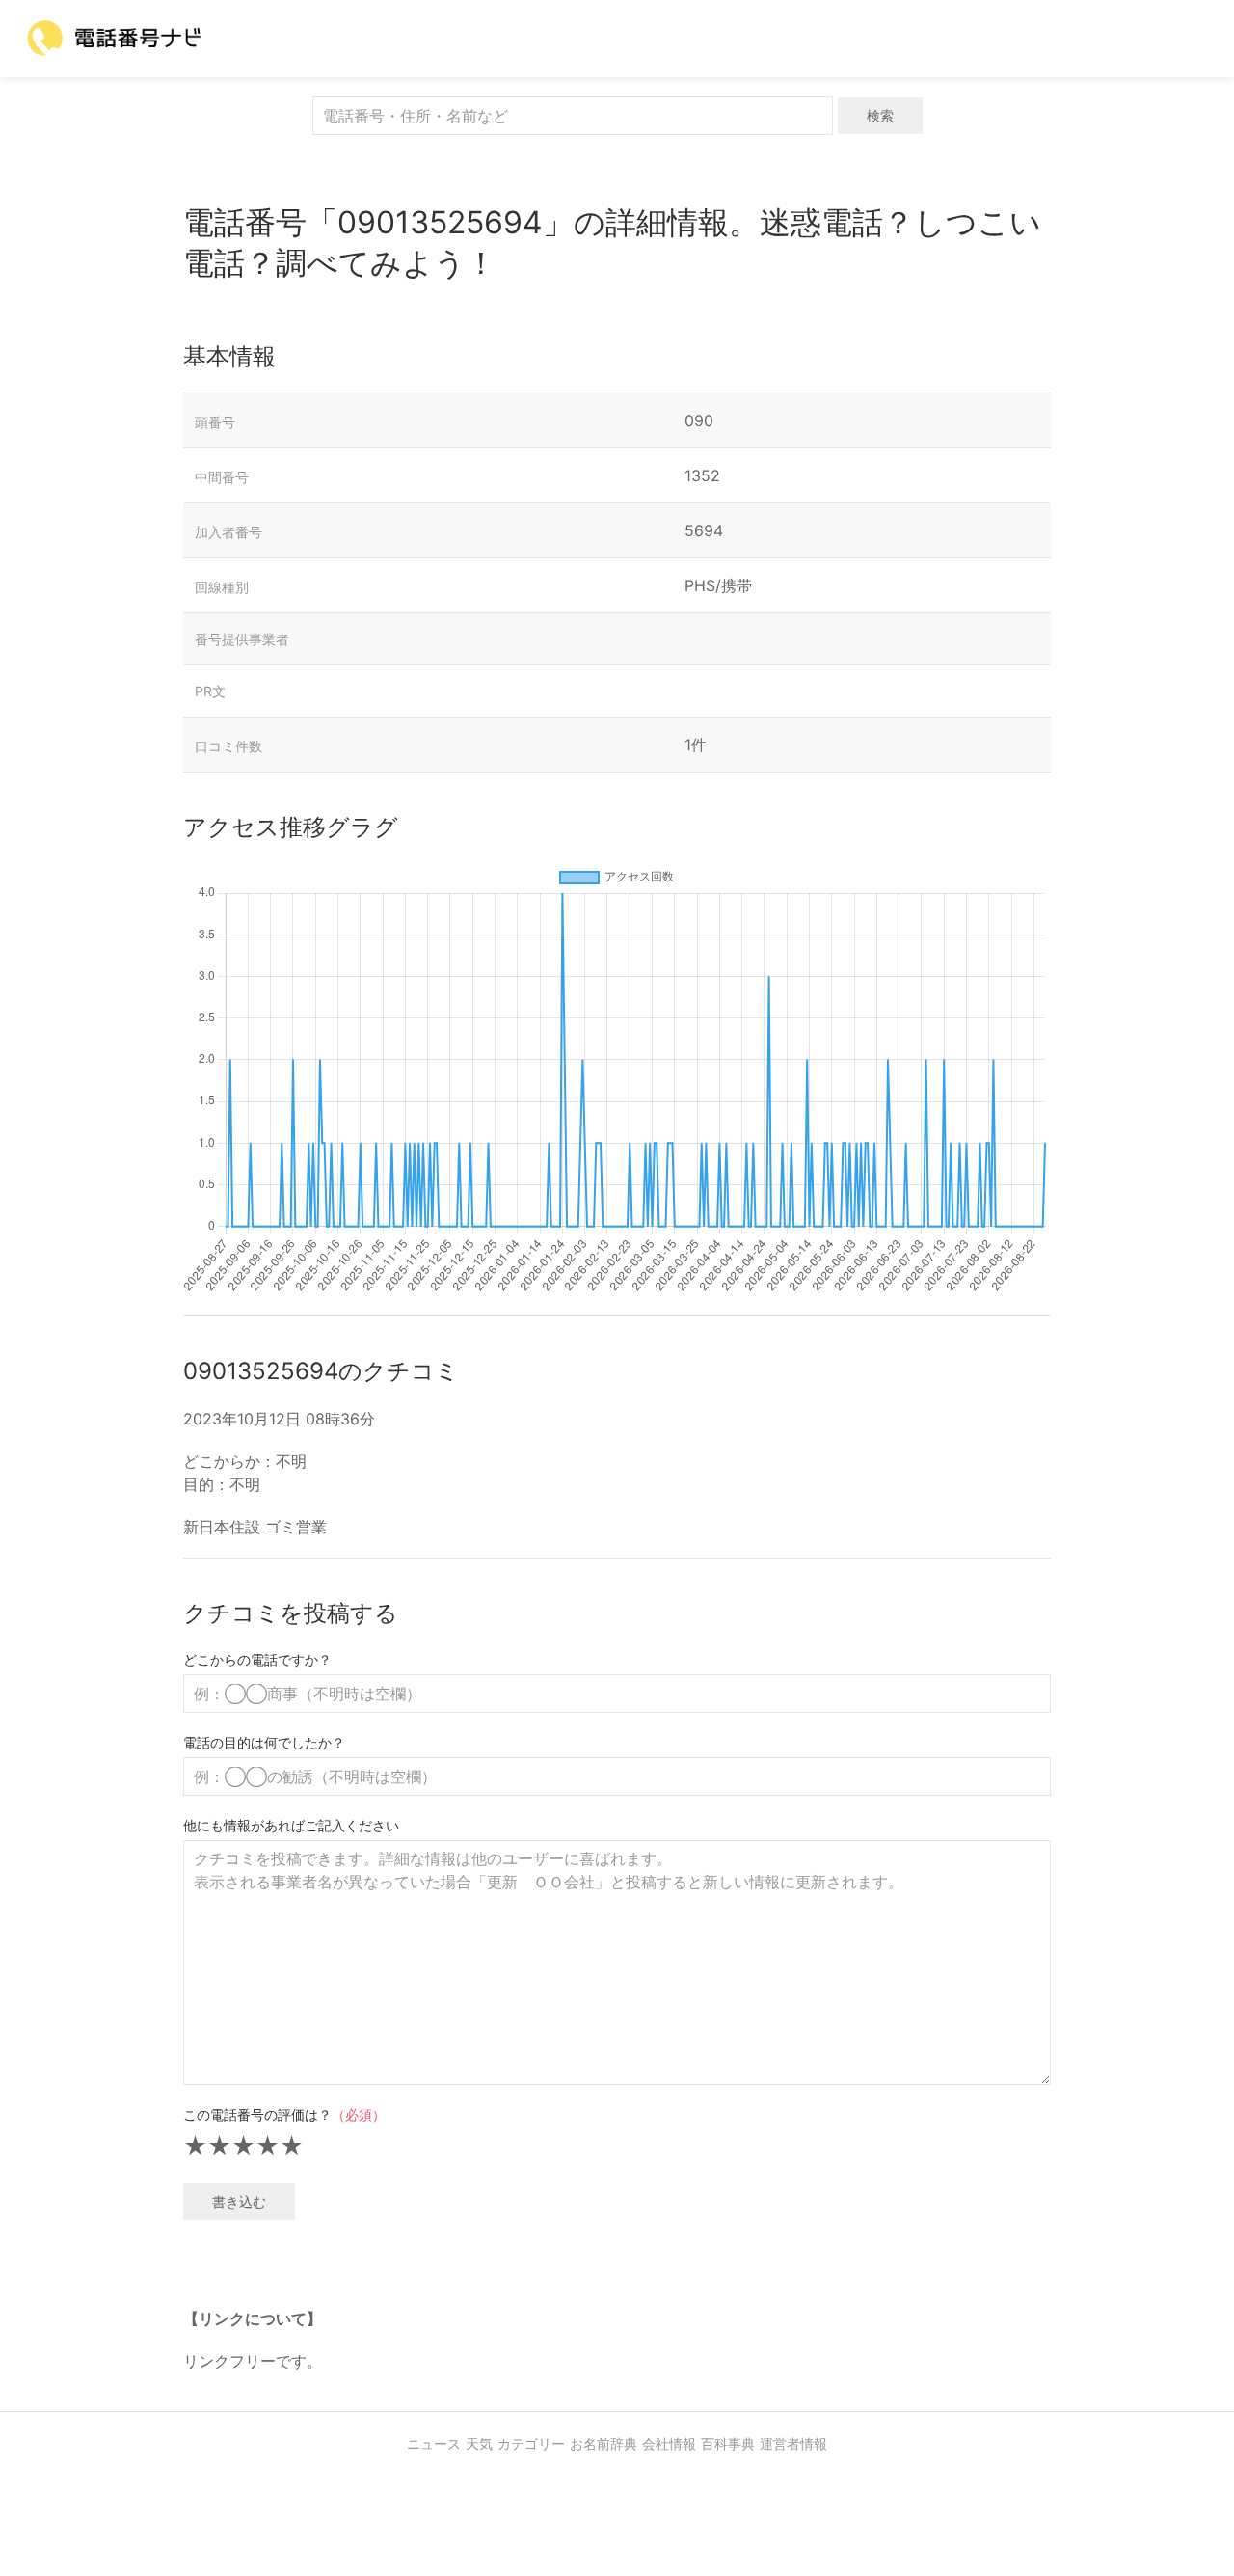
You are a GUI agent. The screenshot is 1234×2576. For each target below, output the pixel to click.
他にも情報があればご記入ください (291, 1825)
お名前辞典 (604, 2443)
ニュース (434, 2443)
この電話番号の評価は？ (284, 2115)
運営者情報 (793, 2443)
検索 (880, 115)
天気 (479, 2443)
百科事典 (728, 2443)
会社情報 (669, 2443)
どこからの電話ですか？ (257, 1659)
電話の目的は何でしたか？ (264, 1742)
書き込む (239, 2201)
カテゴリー (531, 2443)
